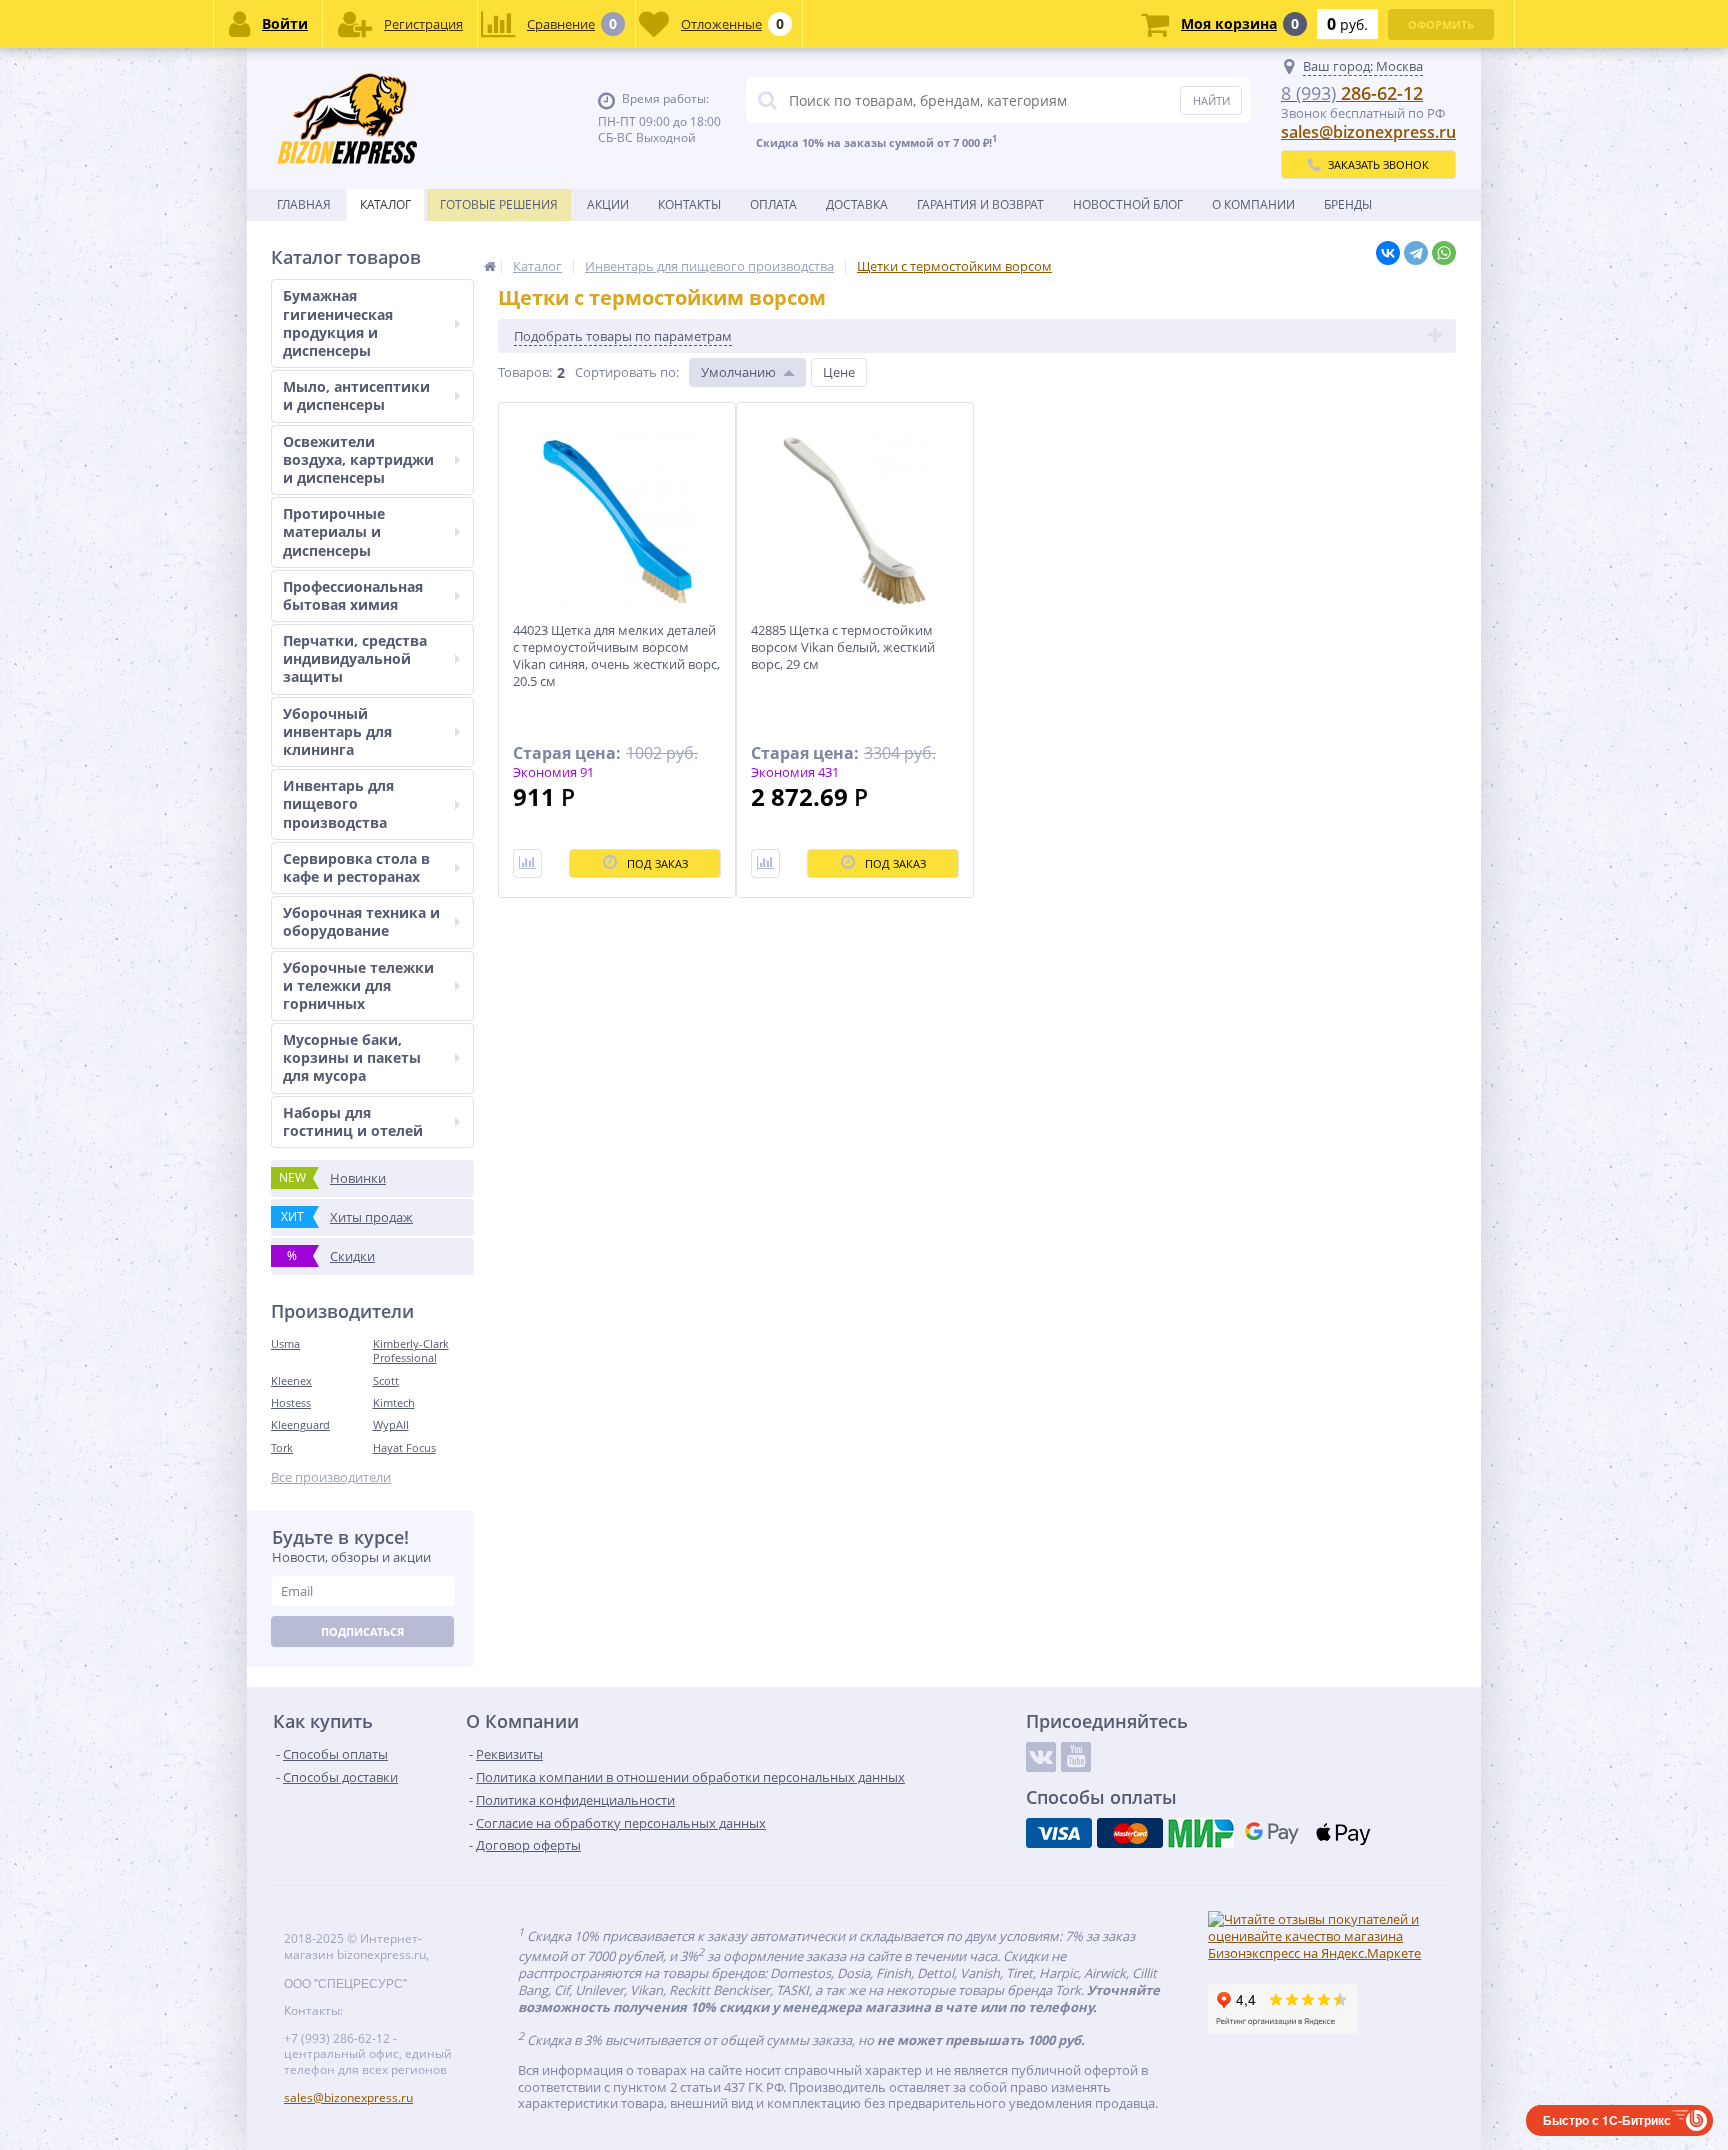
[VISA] (1059, 1833)
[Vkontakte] (1041, 1757)
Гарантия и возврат (980, 204)
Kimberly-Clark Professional (411, 1350)
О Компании (1253, 204)
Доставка (857, 204)
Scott (386, 1380)
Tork (282, 1447)
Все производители (331, 1477)
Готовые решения (499, 204)
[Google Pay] (1272, 1833)
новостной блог (1128, 204)
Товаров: (525, 372)
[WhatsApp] (1444, 253)
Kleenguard (300, 1424)
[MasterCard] (1130, 1833)
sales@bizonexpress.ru (1368, 132)
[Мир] (1201, 1833)
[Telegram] (1416, 253)
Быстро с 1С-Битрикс (1607, 2120)
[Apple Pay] (1343, 1833)
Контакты (689, 204)
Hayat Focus (404, 1447)
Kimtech (394, 1402)
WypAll (391, 1424)
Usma (285, 1343)
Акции (608, 204)
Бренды (1348, 204)
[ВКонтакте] (1388, 253)
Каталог (385, 204)
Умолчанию (738, 372)
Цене (839, 372)
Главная (304, 204)
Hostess (291, 1402)
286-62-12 (1352, 93)
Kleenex (291, 1380)
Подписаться (362, 1631)
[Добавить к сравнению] (527, 863)
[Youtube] (1076, 1757)
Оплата (773, 204)
